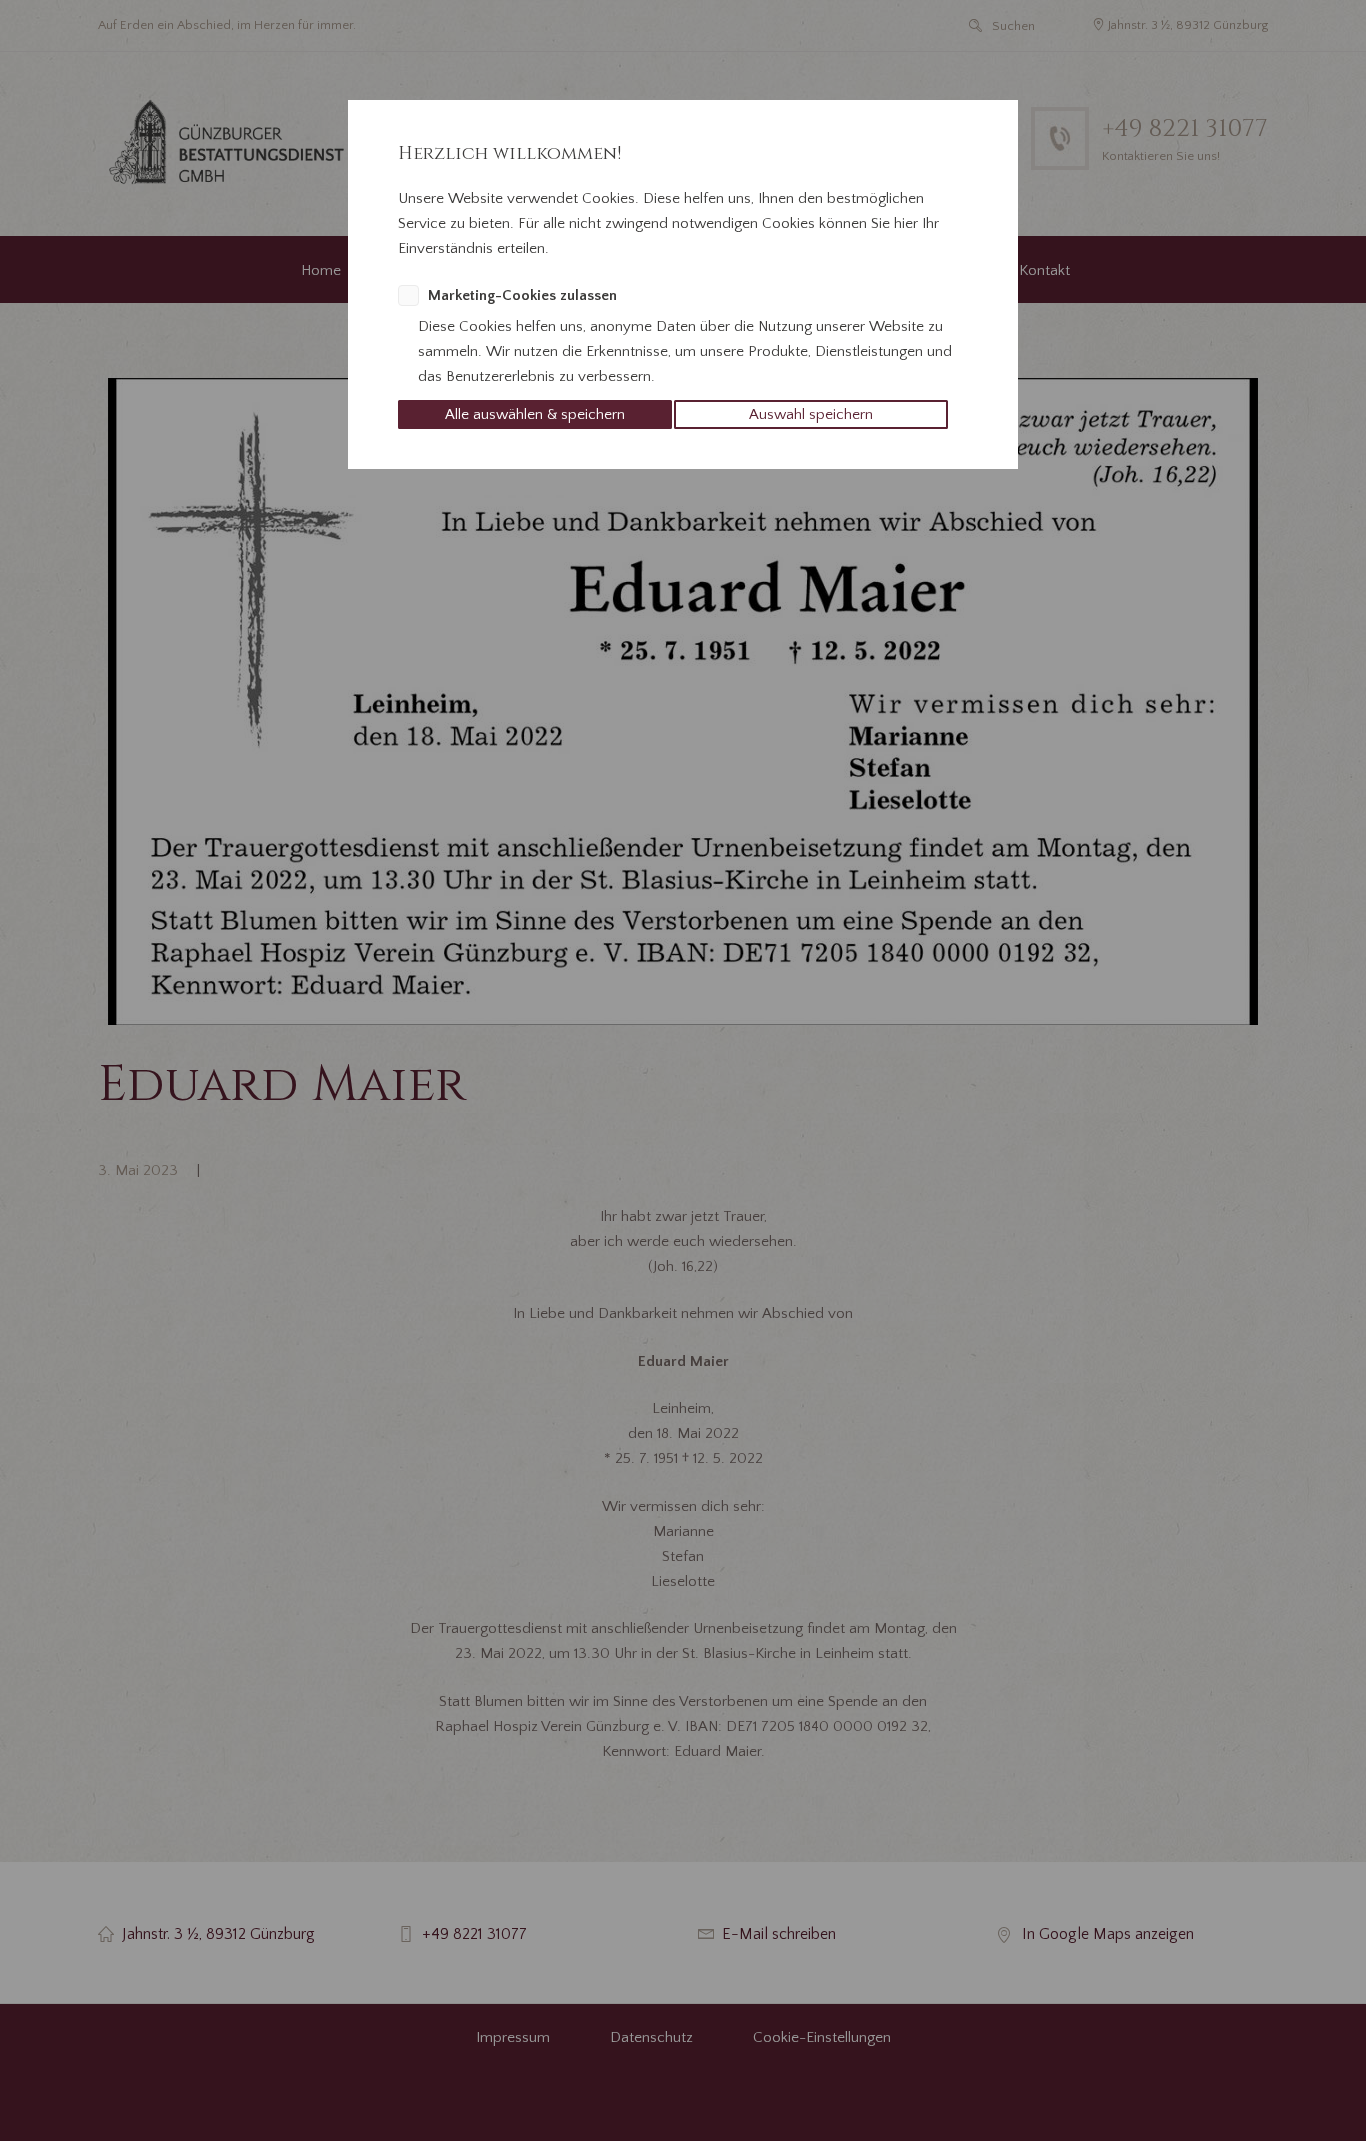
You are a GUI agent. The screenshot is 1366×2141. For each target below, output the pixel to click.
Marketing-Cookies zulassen (522, 295)
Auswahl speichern (811, 414)
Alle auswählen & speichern (535, 414)
